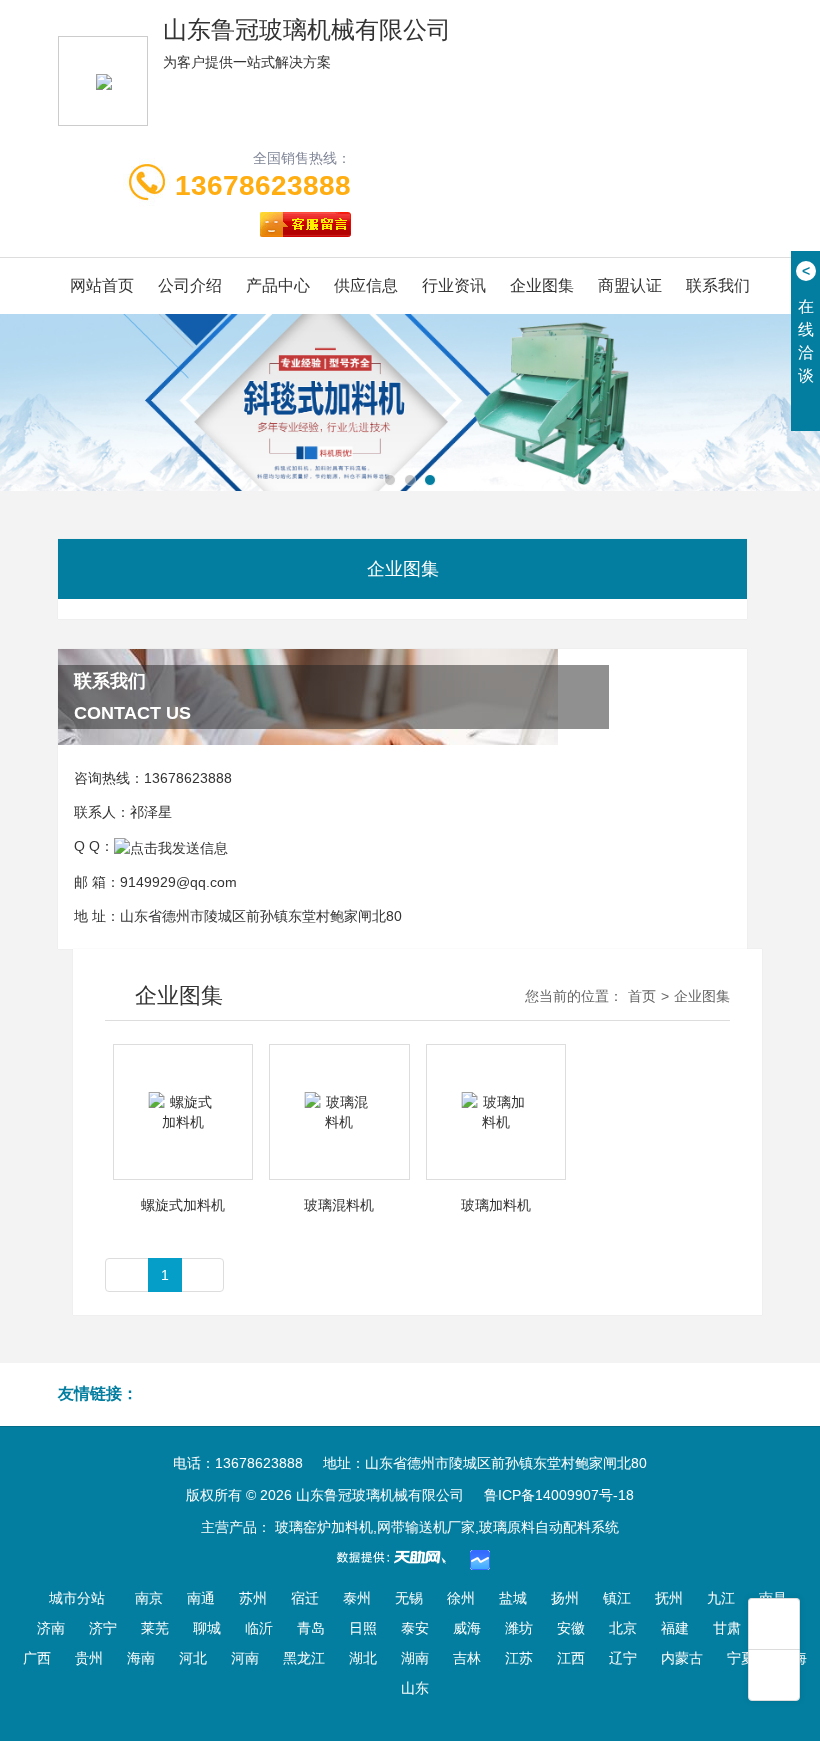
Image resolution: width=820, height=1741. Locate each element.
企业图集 (542, 285)
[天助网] (398, 1557)
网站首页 (102, 285)
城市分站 (77, 1598)
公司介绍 (190, 285)
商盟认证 (630, 285)
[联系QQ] (171, 846)
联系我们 (718, 285)
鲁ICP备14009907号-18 (559, 1495)
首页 (642, 996)
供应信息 (366, 285)
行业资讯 (454, 285)
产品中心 (278, 285)
